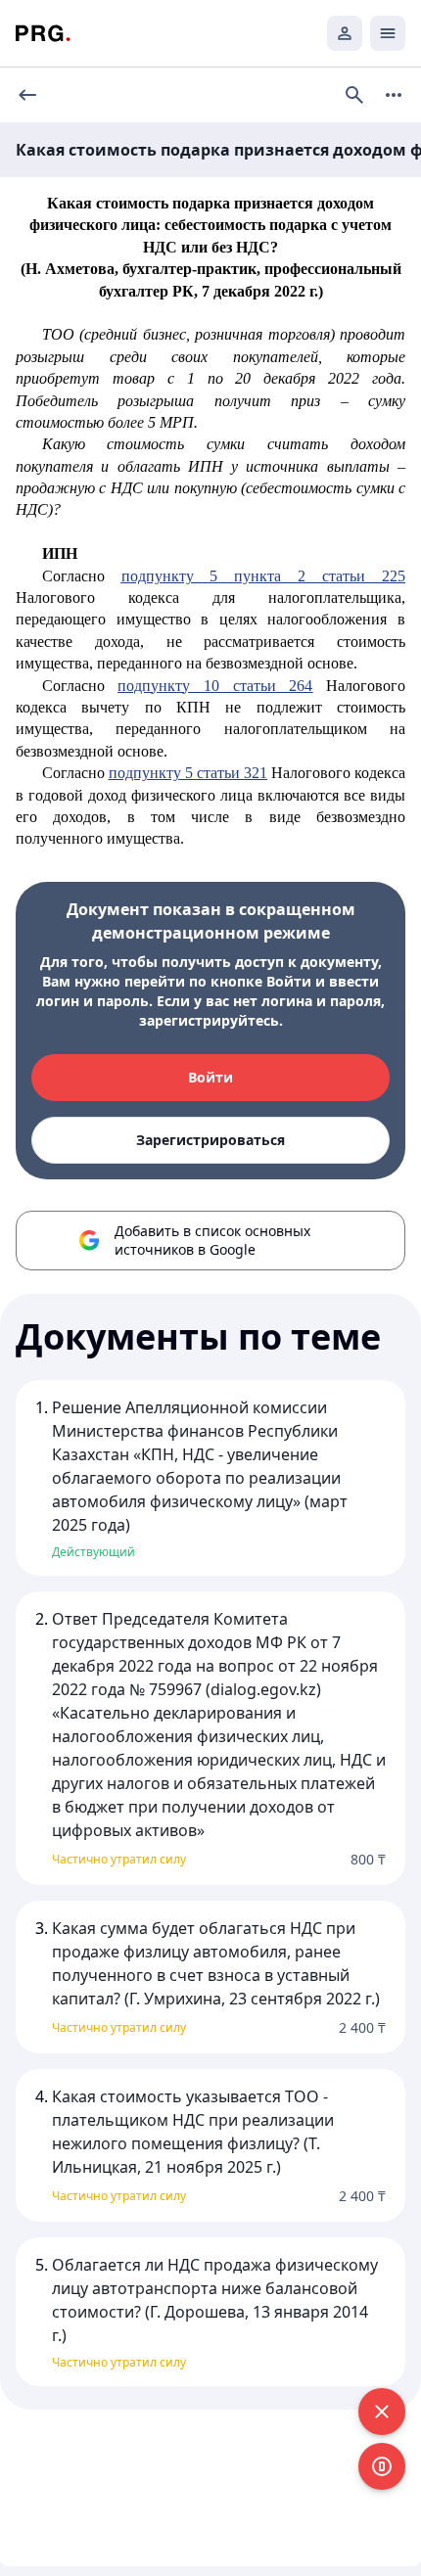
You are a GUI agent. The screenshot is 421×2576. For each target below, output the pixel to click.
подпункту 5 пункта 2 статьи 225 (263, 576)
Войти (210, 1077)
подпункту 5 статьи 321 (188, 773)
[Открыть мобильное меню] (388, 33)
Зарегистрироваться (210, 1140)
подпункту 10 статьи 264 (215, 686)
